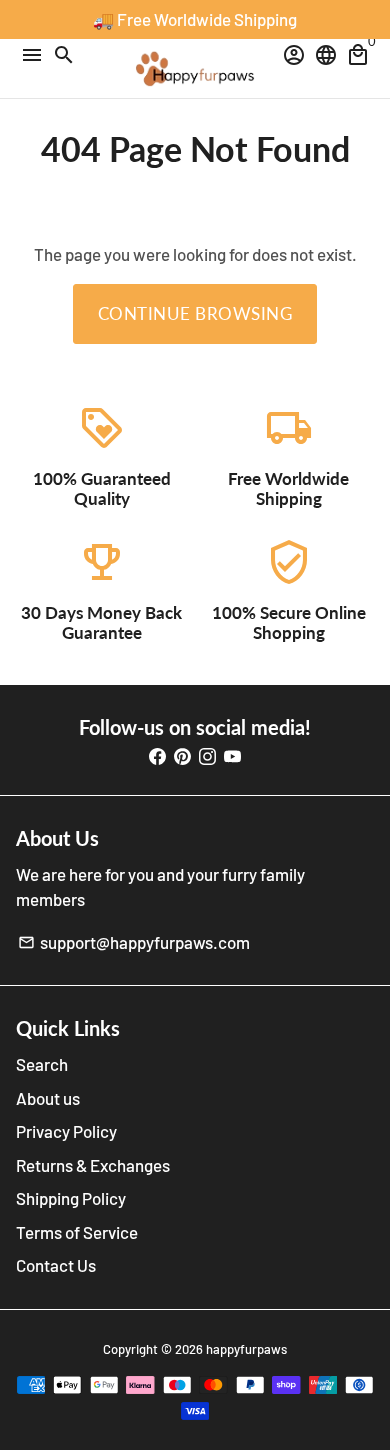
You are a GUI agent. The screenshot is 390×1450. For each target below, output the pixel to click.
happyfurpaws (246, 1349)
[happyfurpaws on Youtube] (232, 756)
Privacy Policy (66, 1131)
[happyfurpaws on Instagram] (207, 756)
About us (48, 1098)
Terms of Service (77, 1232)
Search (42, 1064)
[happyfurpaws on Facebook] (157, 756)
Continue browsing (195, 313)
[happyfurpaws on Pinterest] (182, 756)
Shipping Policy (71, 1198)
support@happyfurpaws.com (134, 942)
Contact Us (56, 1265)
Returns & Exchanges (93, 1165)
